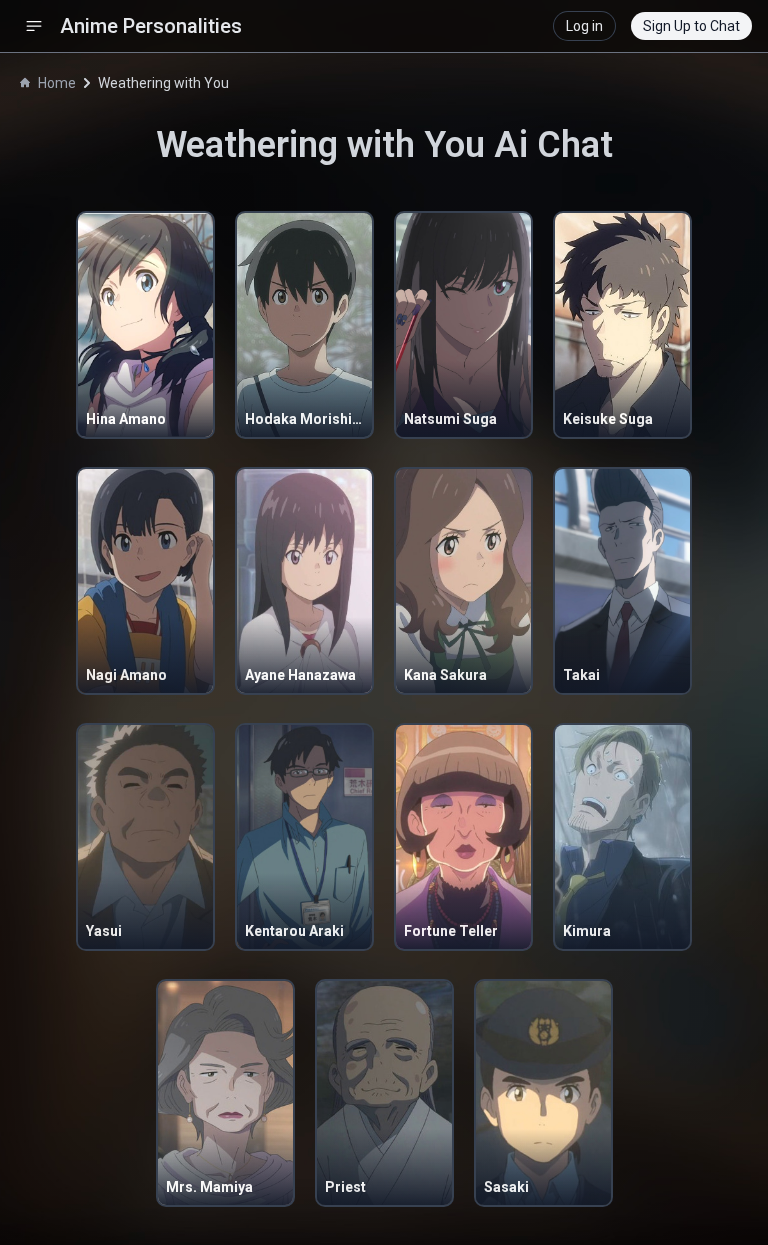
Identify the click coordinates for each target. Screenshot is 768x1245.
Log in (584, 26)
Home (57, 83)
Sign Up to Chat (691, 26)
